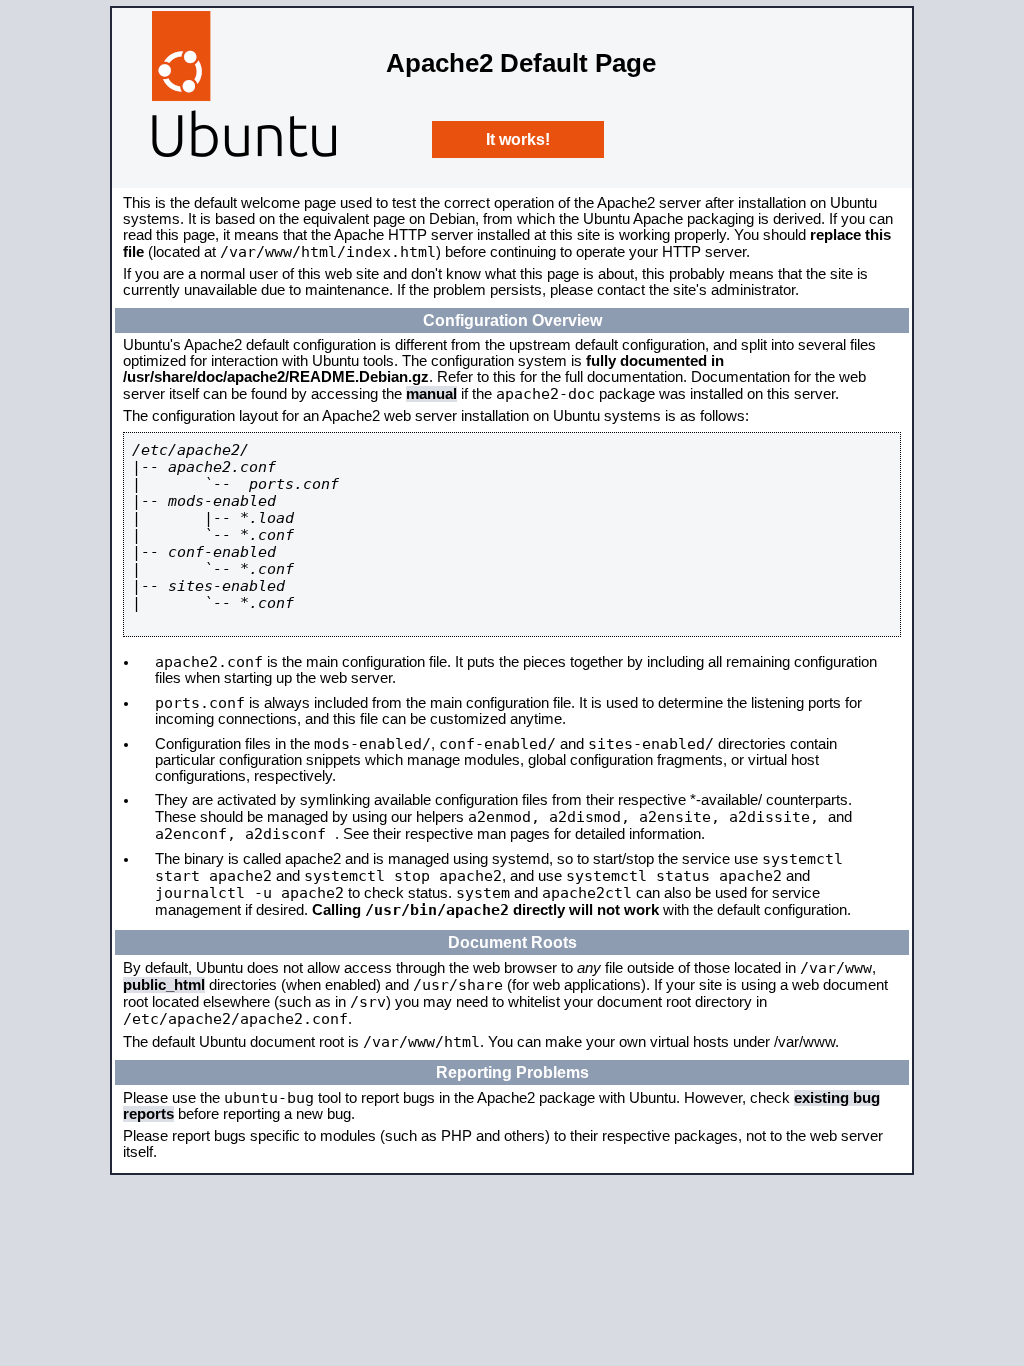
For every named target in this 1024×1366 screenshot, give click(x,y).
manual (431, 394)
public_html (164, 985)
